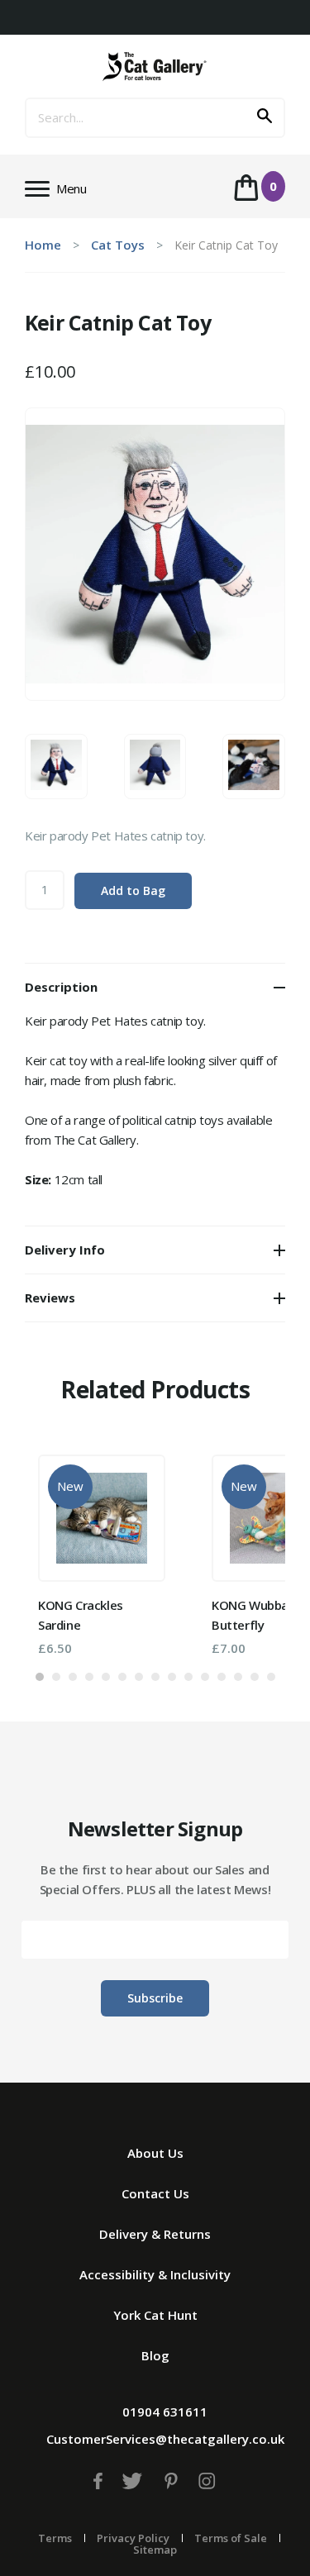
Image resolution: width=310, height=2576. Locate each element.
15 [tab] (271, 1677)
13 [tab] (238, 1677)
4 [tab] (89, 1677)
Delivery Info (65, 1250)
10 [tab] (188, 1677)
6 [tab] (122, 1677)
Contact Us (155, 2193)
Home (43, 245)
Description (61, 987)
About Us (155, 2153)
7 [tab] (139, 1677)
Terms (55, 2538)
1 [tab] (40, 1677)
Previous (62, 1548)
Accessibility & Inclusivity (155, 2274)
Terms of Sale (231, 2538)
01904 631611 (165, 2412)
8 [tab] (155, 1677)
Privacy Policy (133, 2538)
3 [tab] (73, 1677)
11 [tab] (205, 1677)
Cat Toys (118, 245)
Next (248, 1548)
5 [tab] (106, 1677)
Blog (155, 2355)
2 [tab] (56, 1677)
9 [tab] (172, 1677)
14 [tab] (255, 1677)
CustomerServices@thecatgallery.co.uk (165, 2439)
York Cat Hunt (155, 2315)
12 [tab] (222, 1677)
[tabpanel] (102, 1555)
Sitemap (155, 2550)
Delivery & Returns (155, 2234)
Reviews (50, 1298)
